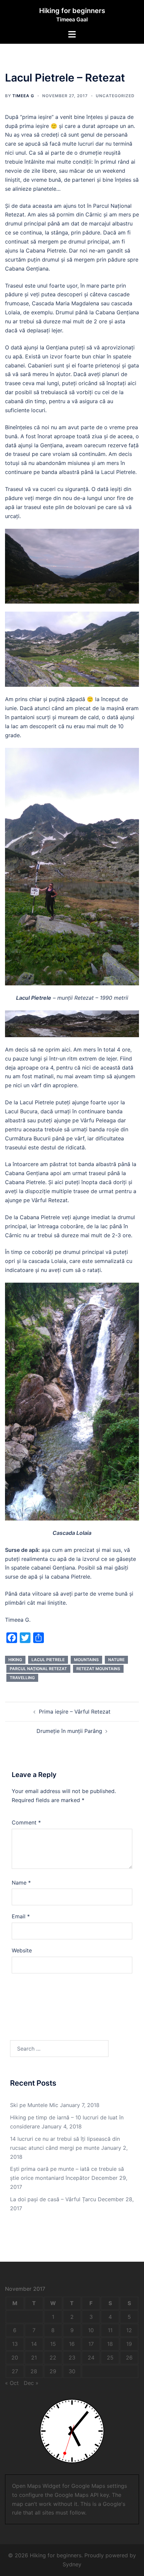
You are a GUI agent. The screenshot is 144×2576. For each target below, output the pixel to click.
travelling (22, 1678)
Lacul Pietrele (48, 1660)
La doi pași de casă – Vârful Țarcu (53, 2199)
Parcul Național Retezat (38, 1669)
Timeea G (23, 96)
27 (15, 2371)
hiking (15, 1660)
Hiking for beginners (72, 11)
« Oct (12, 2383)
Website (22, 1950)
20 (15, 2358)
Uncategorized (115, 96)
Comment (26, 1822)
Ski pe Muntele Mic (34, 2105)
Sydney (72, 2564)
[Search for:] (59, 2049)
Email (21, 1916)
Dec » (31, 2383)
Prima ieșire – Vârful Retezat (75, 1712)
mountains (86, 1660)
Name (21, 1883)
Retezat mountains (98, 1669)
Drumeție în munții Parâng (69, 1731)
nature (116, 1660)
